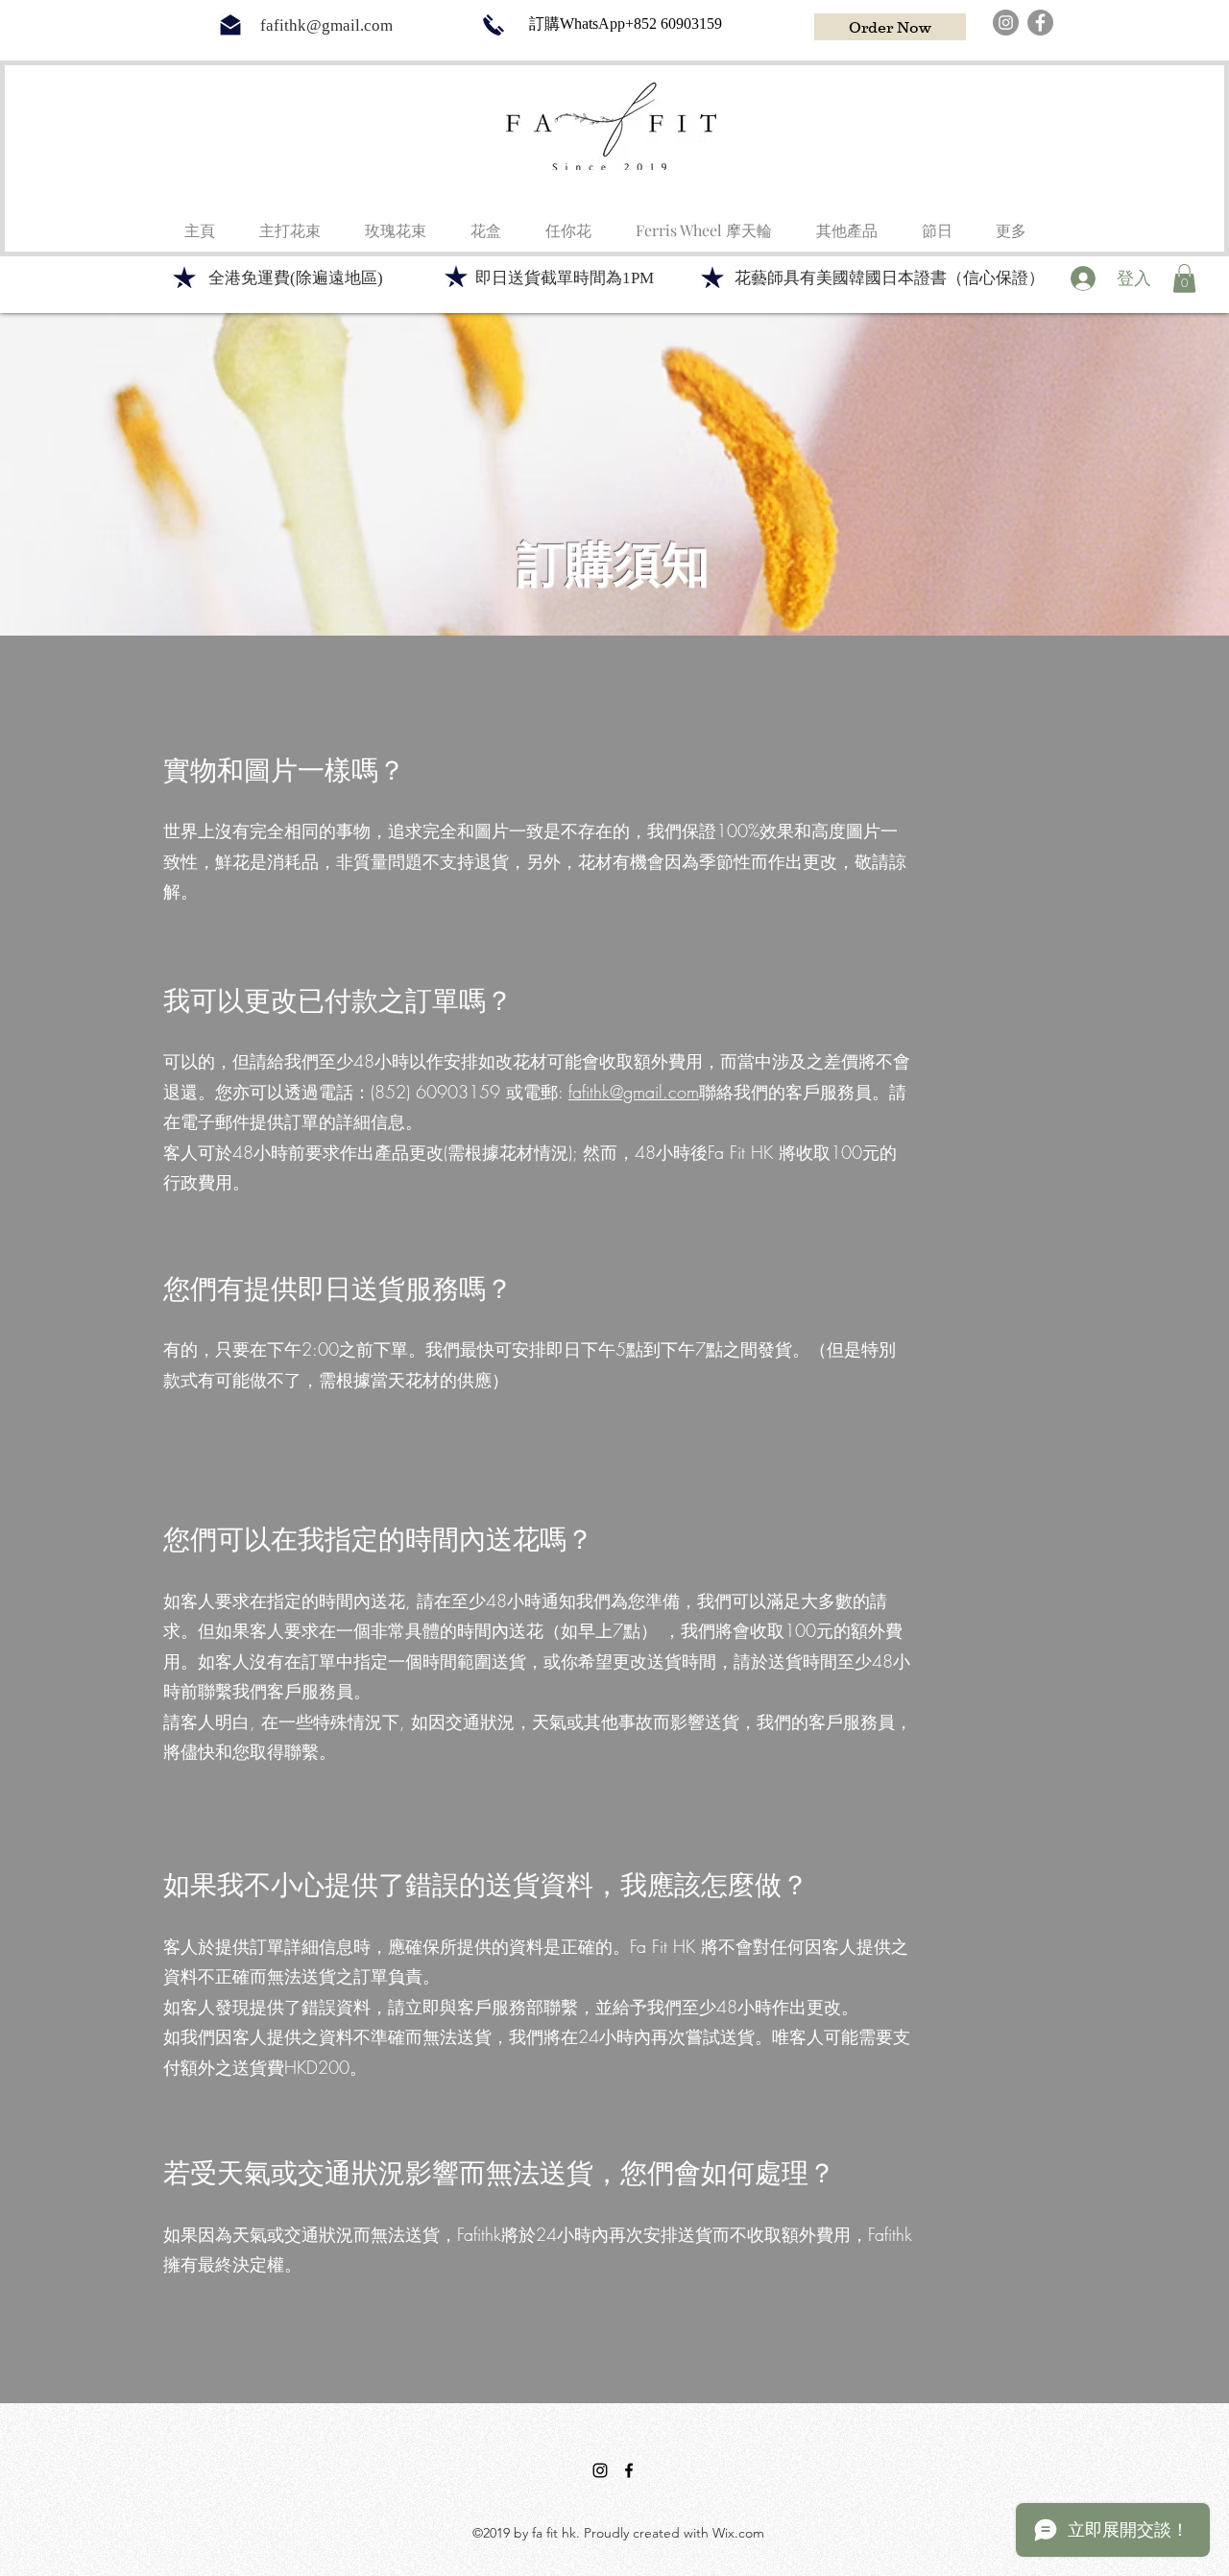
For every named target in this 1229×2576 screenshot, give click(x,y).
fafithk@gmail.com (326, 25)
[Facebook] (1040, 23)
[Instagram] (1006, 23)
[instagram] (600, 2470)
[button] (486, 222)
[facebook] (629, 2470)
